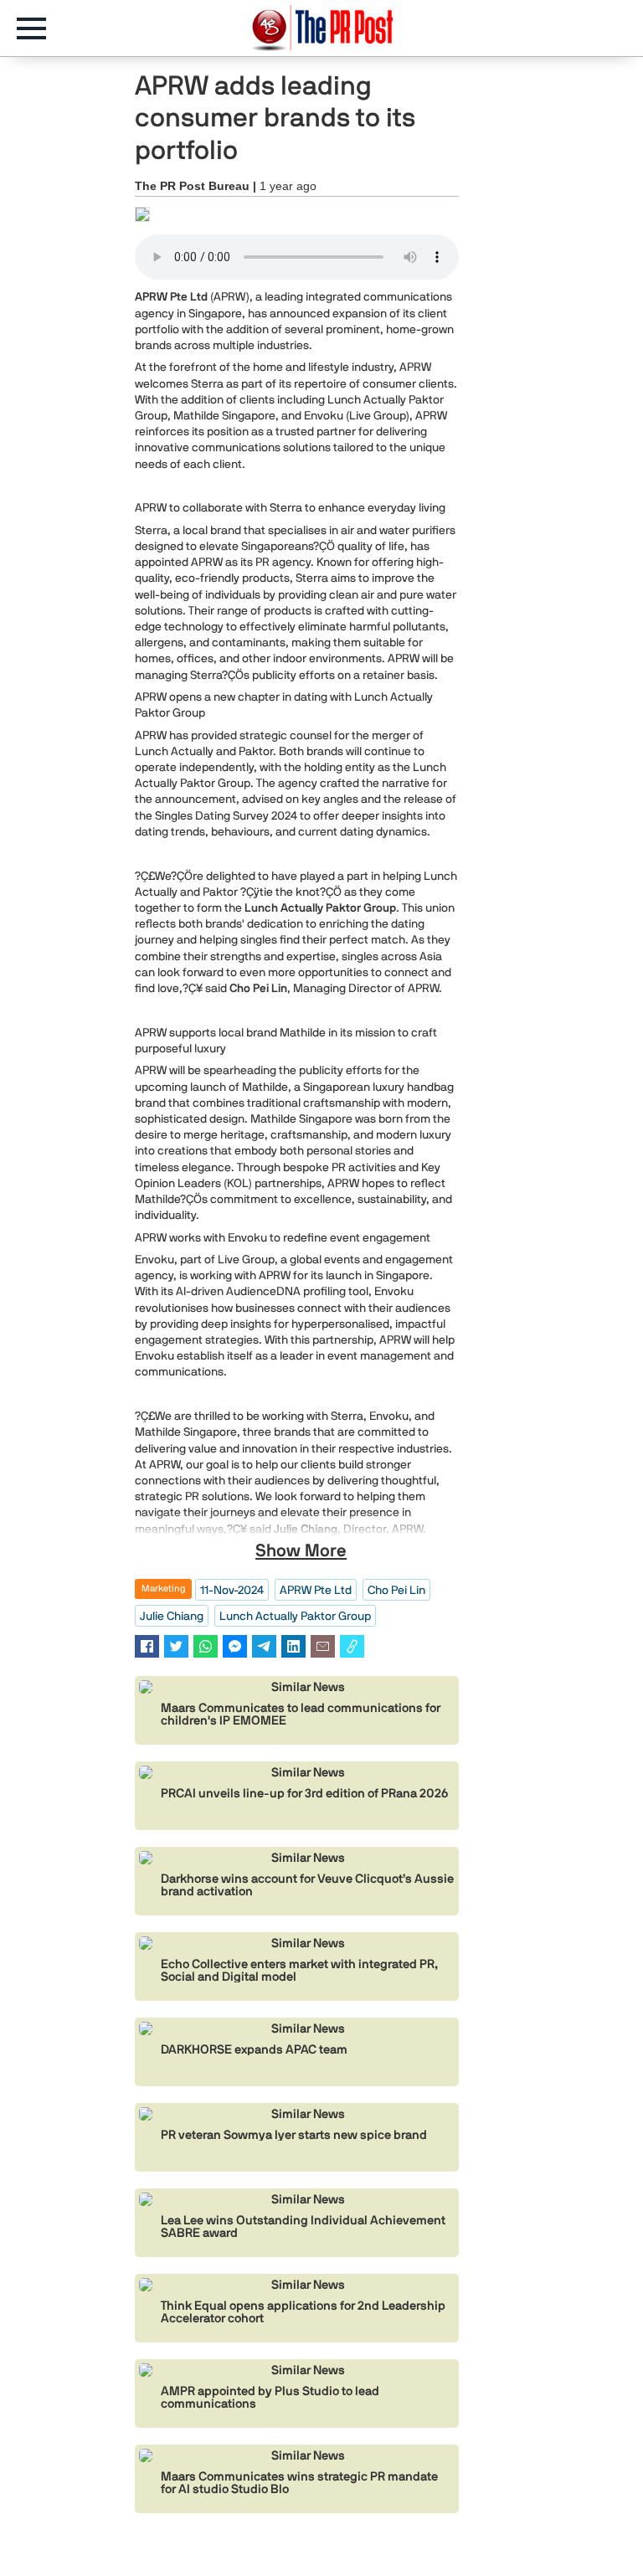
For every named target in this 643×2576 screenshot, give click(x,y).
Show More (301, 1550)
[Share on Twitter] (176, 1646)
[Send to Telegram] (264, 1646)
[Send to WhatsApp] (206, 1646)
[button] (40, 28)
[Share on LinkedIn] (293, 1646)
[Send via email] (323, 1646)
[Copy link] (352, 1646)
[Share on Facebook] (147, 1646)
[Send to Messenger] (235, 1646)
